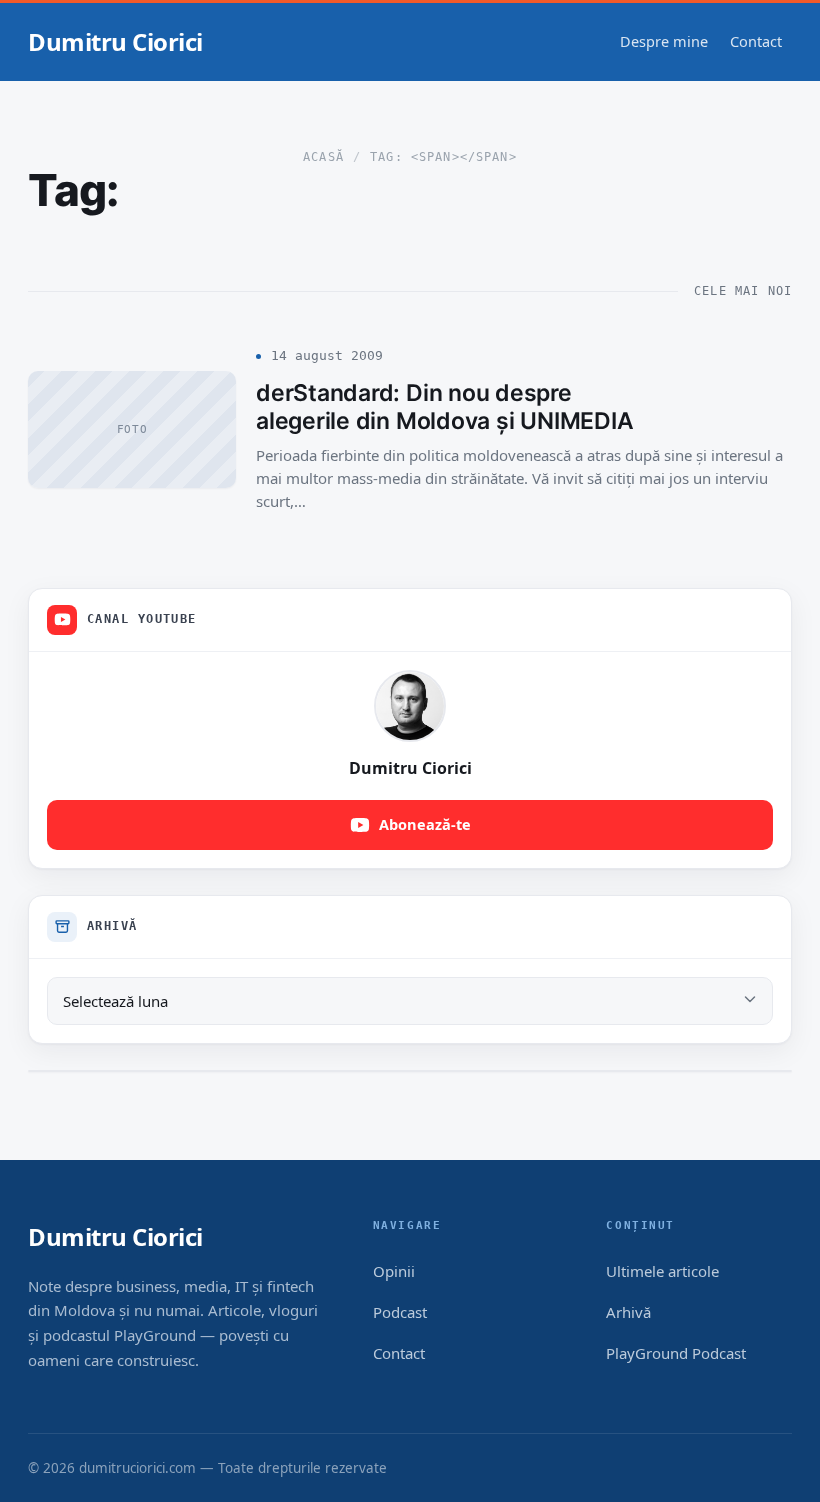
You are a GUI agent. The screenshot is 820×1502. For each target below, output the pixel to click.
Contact (756, 41)
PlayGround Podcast (676, 1353)
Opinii (394, 1271)
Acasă (323, 157)
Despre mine (664, 41)
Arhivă (628, 1312)
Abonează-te (425, 824)
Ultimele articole (662, 1271)
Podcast (400, 1312)
